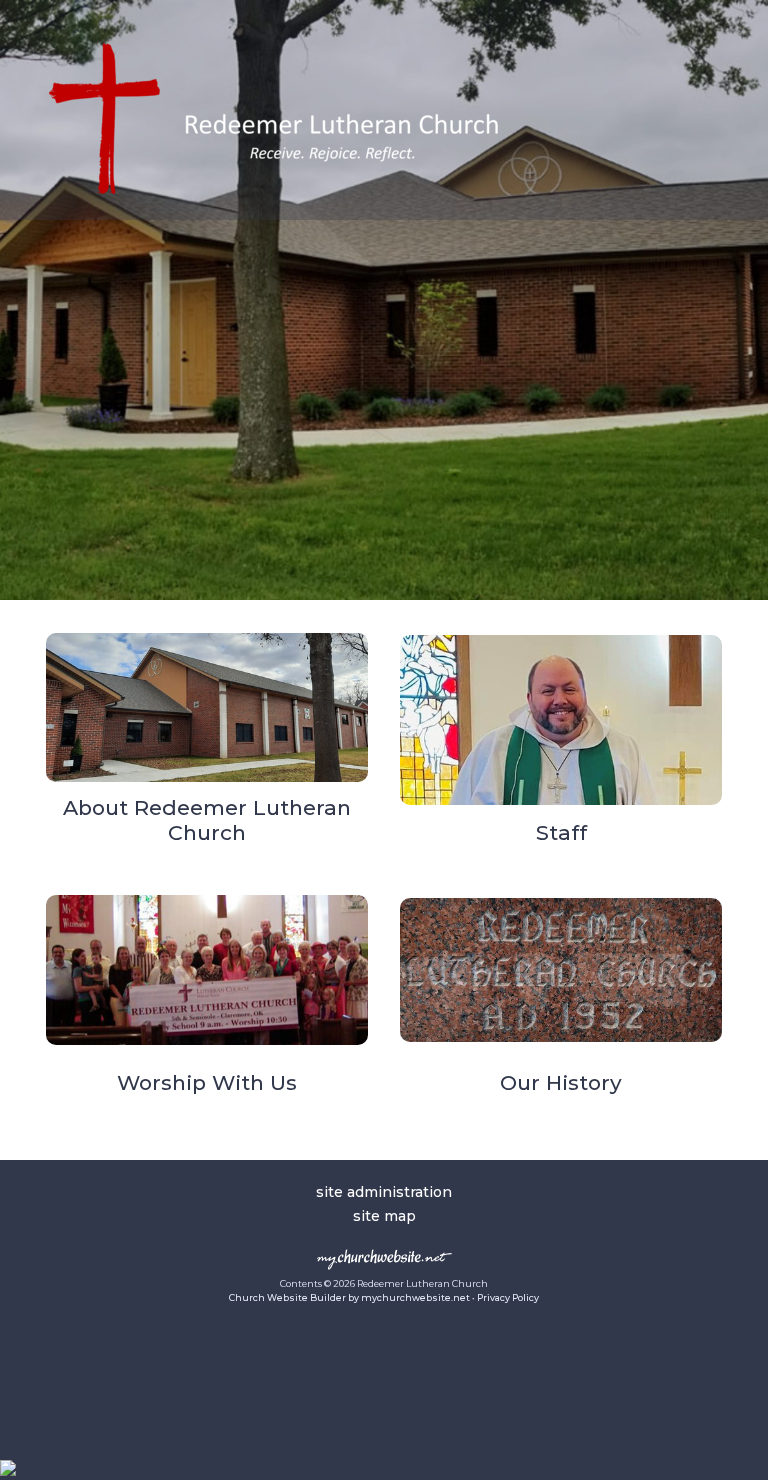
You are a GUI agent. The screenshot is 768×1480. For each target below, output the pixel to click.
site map (384, 1216)
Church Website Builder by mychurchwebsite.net (349, 1297)
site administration (384, 1192)
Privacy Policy (508, 1297)
